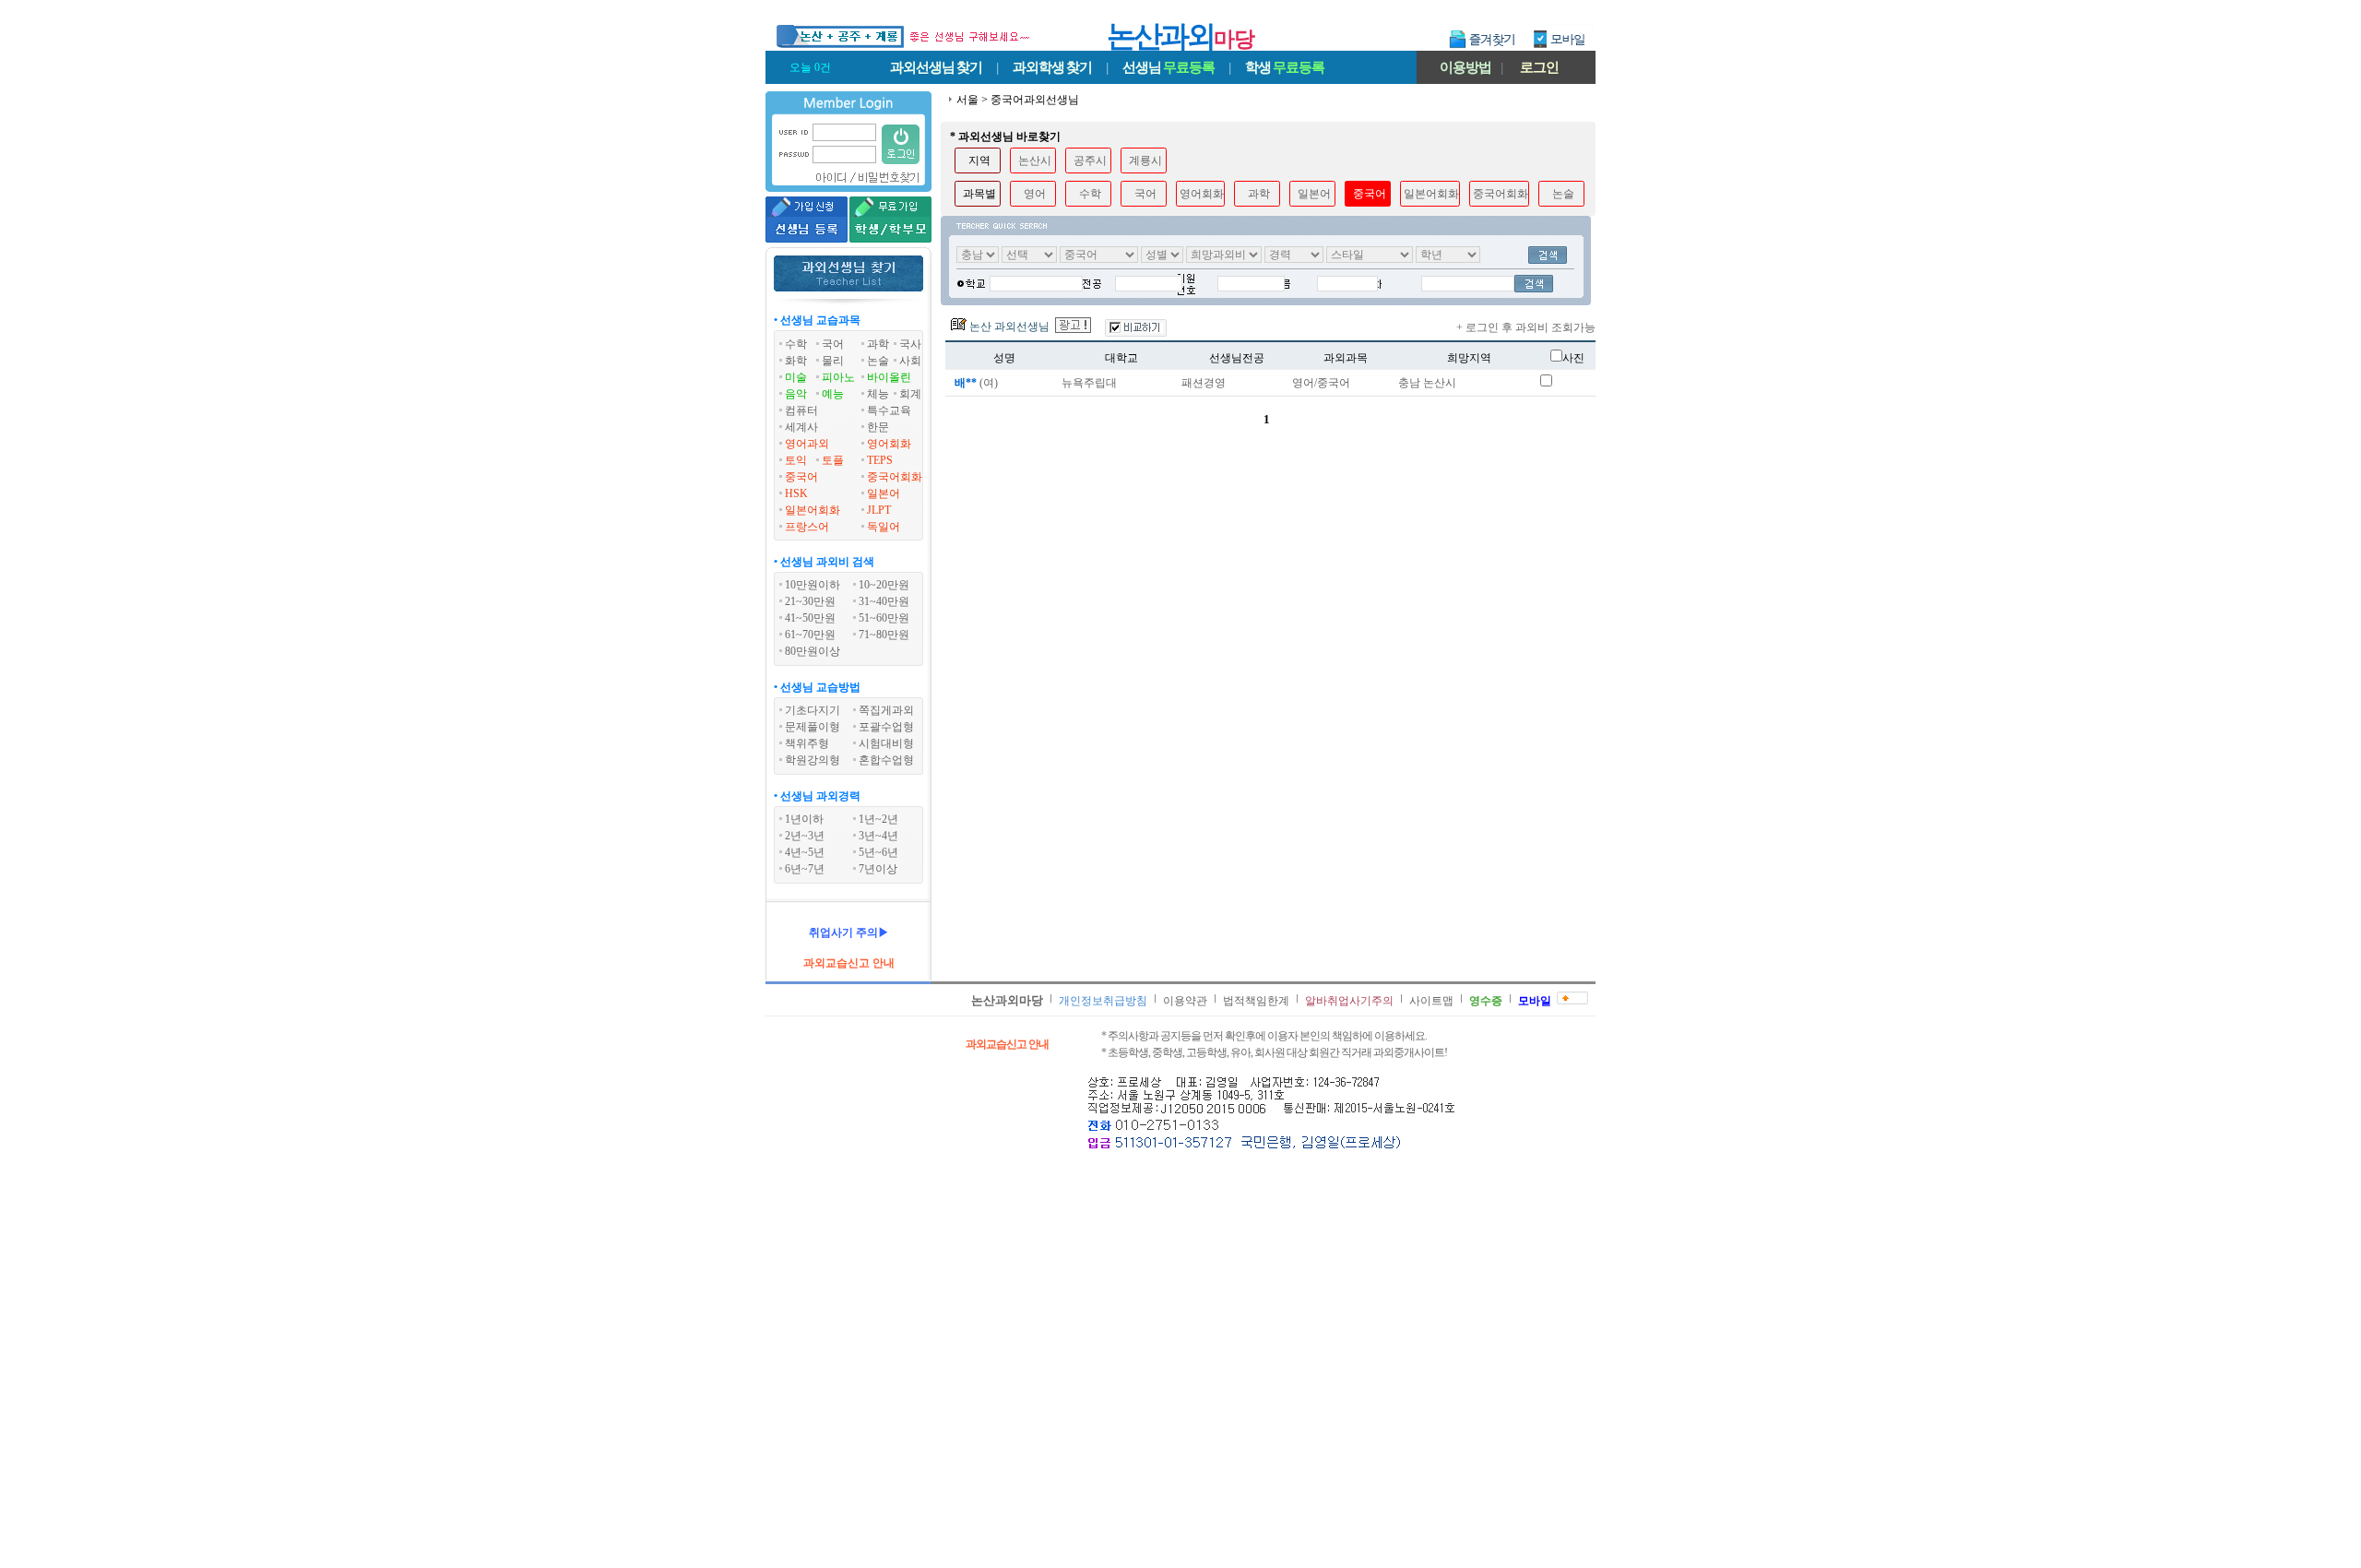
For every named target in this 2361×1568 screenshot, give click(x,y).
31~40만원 (884, 601)
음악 (796, 394)
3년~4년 (878, 836)
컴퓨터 (801, 410)
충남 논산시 (1427, 383)
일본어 (884, 493)
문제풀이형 (813, 727)
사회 (910, 361)
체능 (878, 394)
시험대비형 (886, 743)
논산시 (1035, 160)
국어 (833, 344)
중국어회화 (895, 477)
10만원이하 (813, 585)
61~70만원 (810, 635)
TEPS (880, 460)
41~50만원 (810, 618)
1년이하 (804, 819)
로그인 (1539, 67)
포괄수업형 (886, 727)
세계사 (801, 427)
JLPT (879, 510)
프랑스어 (807, 527)
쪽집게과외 (886, 710)
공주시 (1090, 160)
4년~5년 (805, 852)
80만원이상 (813, 651)
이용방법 (1465, 67)
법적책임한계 (1256, 1001)
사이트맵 (1431, 1001)
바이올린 (889, 377)
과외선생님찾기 (936, 67)
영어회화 (889, 444)
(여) (976, 383)
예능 (833, 394)
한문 (878, 427)
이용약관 (1185, 1001)
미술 (796, 377)
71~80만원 (884, 635)
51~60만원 (884, 618)
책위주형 (807, 743)
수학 (796, 344)
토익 (796, 460)
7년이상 (878, 869)
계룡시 (1145, 160)
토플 (833, 460)
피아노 (838, 377)
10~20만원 (884, 585)
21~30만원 (810, 601)
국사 (910, 344)
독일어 (884, 527)
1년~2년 (878, 819)
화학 (796, 361)
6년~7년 (805, 869)
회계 (910, 394)
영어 (1035, 194)
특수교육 (889, 410)
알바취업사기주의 (1349, 1001)
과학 (878, 344)
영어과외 (807, 444)
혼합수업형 (886, 760)
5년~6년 (878, 852)
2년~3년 (805, 836)
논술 (878, 361)
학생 (1285, 67)
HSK (796, 493)
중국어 (801, 477)
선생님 (1169, 67)
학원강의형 (813, 760)
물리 (833, 361)
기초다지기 (813, 710)
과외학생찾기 (1052, 67)
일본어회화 (813, 510)
